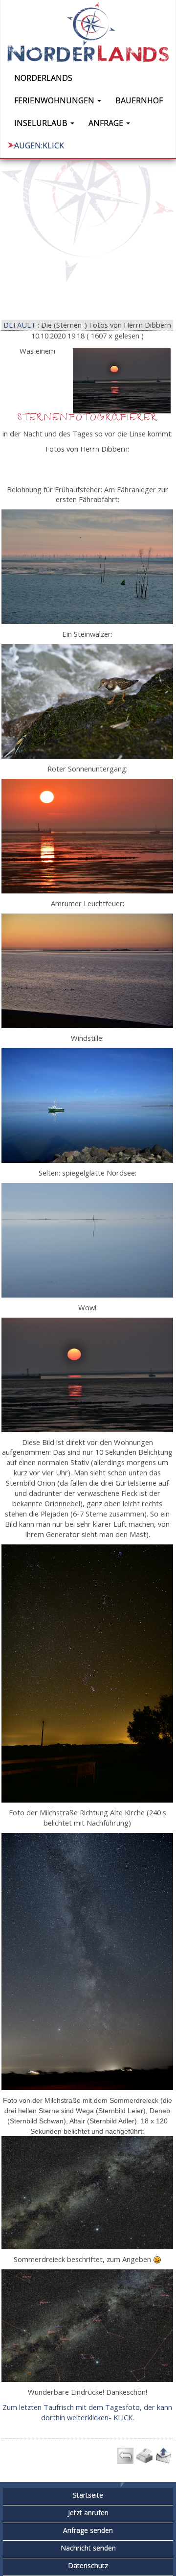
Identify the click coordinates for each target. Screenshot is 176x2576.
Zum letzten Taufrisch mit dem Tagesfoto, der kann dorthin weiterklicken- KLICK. (87, 2412)
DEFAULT (20, 325)
